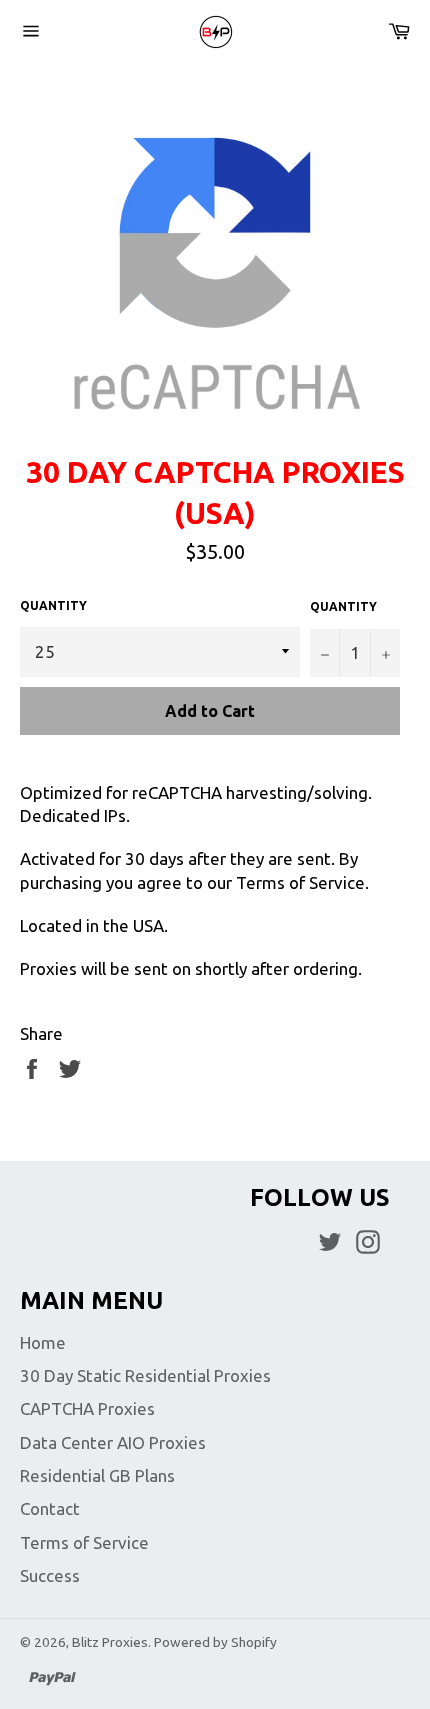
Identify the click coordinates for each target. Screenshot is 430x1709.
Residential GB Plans (97, 1475)
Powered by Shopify (215, 1642)
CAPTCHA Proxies (87, 1408)
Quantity (53, 605)
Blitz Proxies (110, 1642)
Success (50, 1575)
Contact (50, 1508)
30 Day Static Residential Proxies (145, 1375)
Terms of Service (84, 1542)
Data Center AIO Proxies (113, 1442)
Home (43, 1342)
